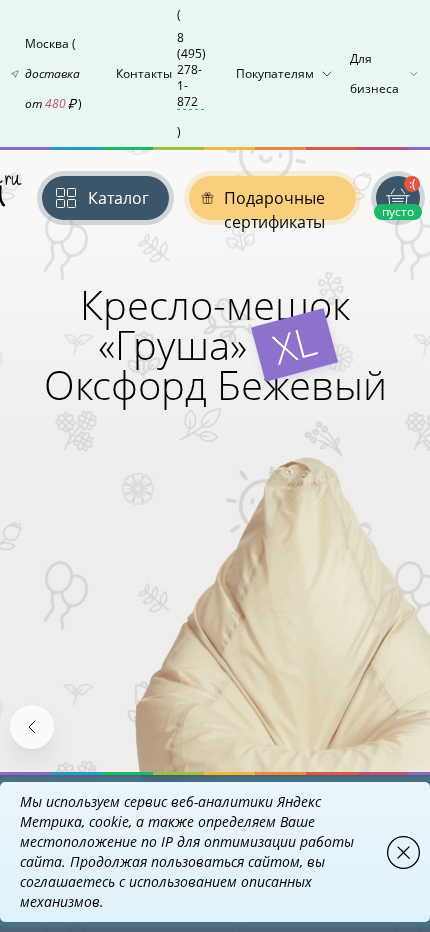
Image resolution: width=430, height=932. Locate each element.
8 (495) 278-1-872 (191, 70)
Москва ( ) (53, 73)
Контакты (161, 73)
